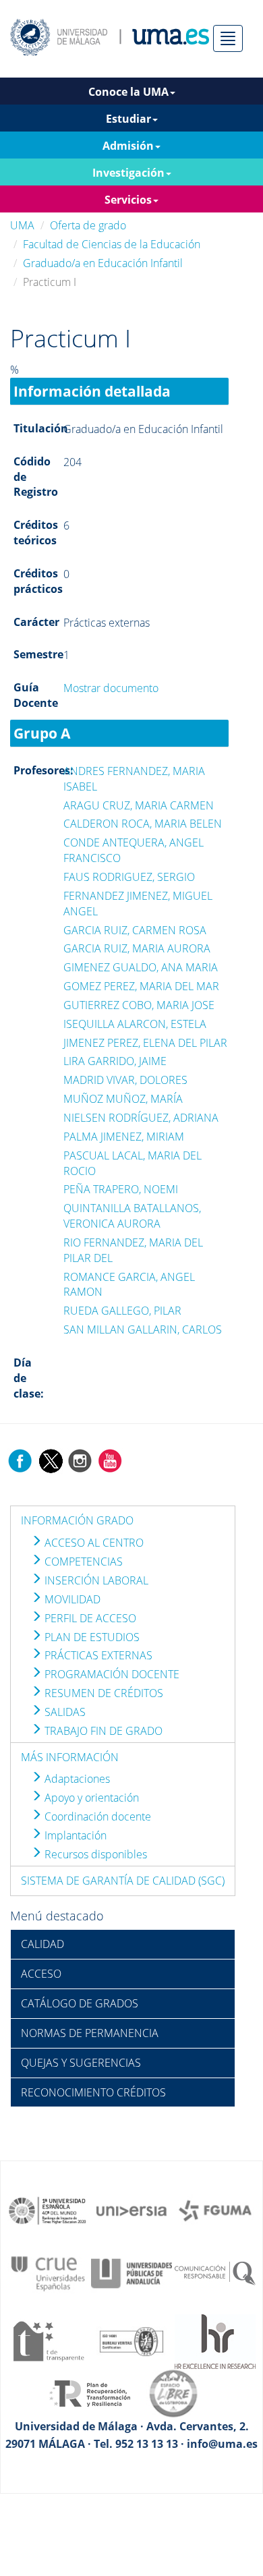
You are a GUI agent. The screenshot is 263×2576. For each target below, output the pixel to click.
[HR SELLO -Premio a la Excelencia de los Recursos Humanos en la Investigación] (215, 2341)
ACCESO (41, 1974)
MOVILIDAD (71, 1599)
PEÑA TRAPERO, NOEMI (121, 1189)
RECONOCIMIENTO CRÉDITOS (93, 2092)
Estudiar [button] (128, 119)
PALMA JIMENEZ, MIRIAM (124, 1137)
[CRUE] (48, 2272)
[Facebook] (20, 1460)
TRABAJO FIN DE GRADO (102, 1731)
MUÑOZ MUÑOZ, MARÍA (123, 1099)
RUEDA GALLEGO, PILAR (122, 1311)
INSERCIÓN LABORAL (95, 1580)
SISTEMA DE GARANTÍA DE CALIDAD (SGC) (123, 1881)
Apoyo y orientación (90, 1798)
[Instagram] (80, 1460)
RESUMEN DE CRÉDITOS (103, 1693)
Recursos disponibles (94, 1854)
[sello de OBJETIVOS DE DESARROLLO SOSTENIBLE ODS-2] (48, 2210)
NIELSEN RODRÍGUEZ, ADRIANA (141, 1118)
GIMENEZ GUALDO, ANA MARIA (141, 967)
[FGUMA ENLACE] (215, 2210)
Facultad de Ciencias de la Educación (112, 244)
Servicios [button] (128, 200)
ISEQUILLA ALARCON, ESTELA (135, 1024)
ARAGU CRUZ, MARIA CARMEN (139, 805)
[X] (50, 1460)
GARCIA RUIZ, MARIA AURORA (137, 948)
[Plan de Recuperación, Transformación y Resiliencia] (90, 2393)
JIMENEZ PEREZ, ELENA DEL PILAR (145, 1043)
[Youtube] (110, 1460)
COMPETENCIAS (82, 1562)
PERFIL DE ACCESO (89, 1618)
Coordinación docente (96, 1816)
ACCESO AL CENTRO (93, 1543)
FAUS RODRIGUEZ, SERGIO (129, 877)
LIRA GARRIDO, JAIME (115, 1061)
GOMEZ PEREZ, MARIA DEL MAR (141, 986)
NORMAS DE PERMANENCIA (90, 2033)
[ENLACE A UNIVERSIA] (131, 2210)
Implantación (74, 1835)
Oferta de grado (88, 225)
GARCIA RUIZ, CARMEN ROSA (135, 930)
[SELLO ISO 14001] (131, 2341)
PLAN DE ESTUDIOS (91, 1637)
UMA (22, 225)
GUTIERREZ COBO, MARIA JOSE (139, 1005)
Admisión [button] (128, 146)
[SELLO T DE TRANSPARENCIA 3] (48, 2341)
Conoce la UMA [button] (128, 92)
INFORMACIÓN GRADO (77, 1520)
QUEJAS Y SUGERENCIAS (81, 2063)
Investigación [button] (128, 173)
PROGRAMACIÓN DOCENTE (111, 1674)
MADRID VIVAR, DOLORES (125, 1080)
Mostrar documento (111, 688)
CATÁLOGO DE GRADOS (80, 2003)
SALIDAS (64, 1712)
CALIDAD (42, 1944)
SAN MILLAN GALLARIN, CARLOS (143, 1329)
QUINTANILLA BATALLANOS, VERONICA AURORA (132, 1216)
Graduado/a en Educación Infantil (103, 263)
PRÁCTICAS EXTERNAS (97, 1655)
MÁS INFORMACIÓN (70, 1757)
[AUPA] (131, 2272)
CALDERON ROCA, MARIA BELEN (143, 824)
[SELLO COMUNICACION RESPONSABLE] (215, 2272)
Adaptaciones (76, 1779)
